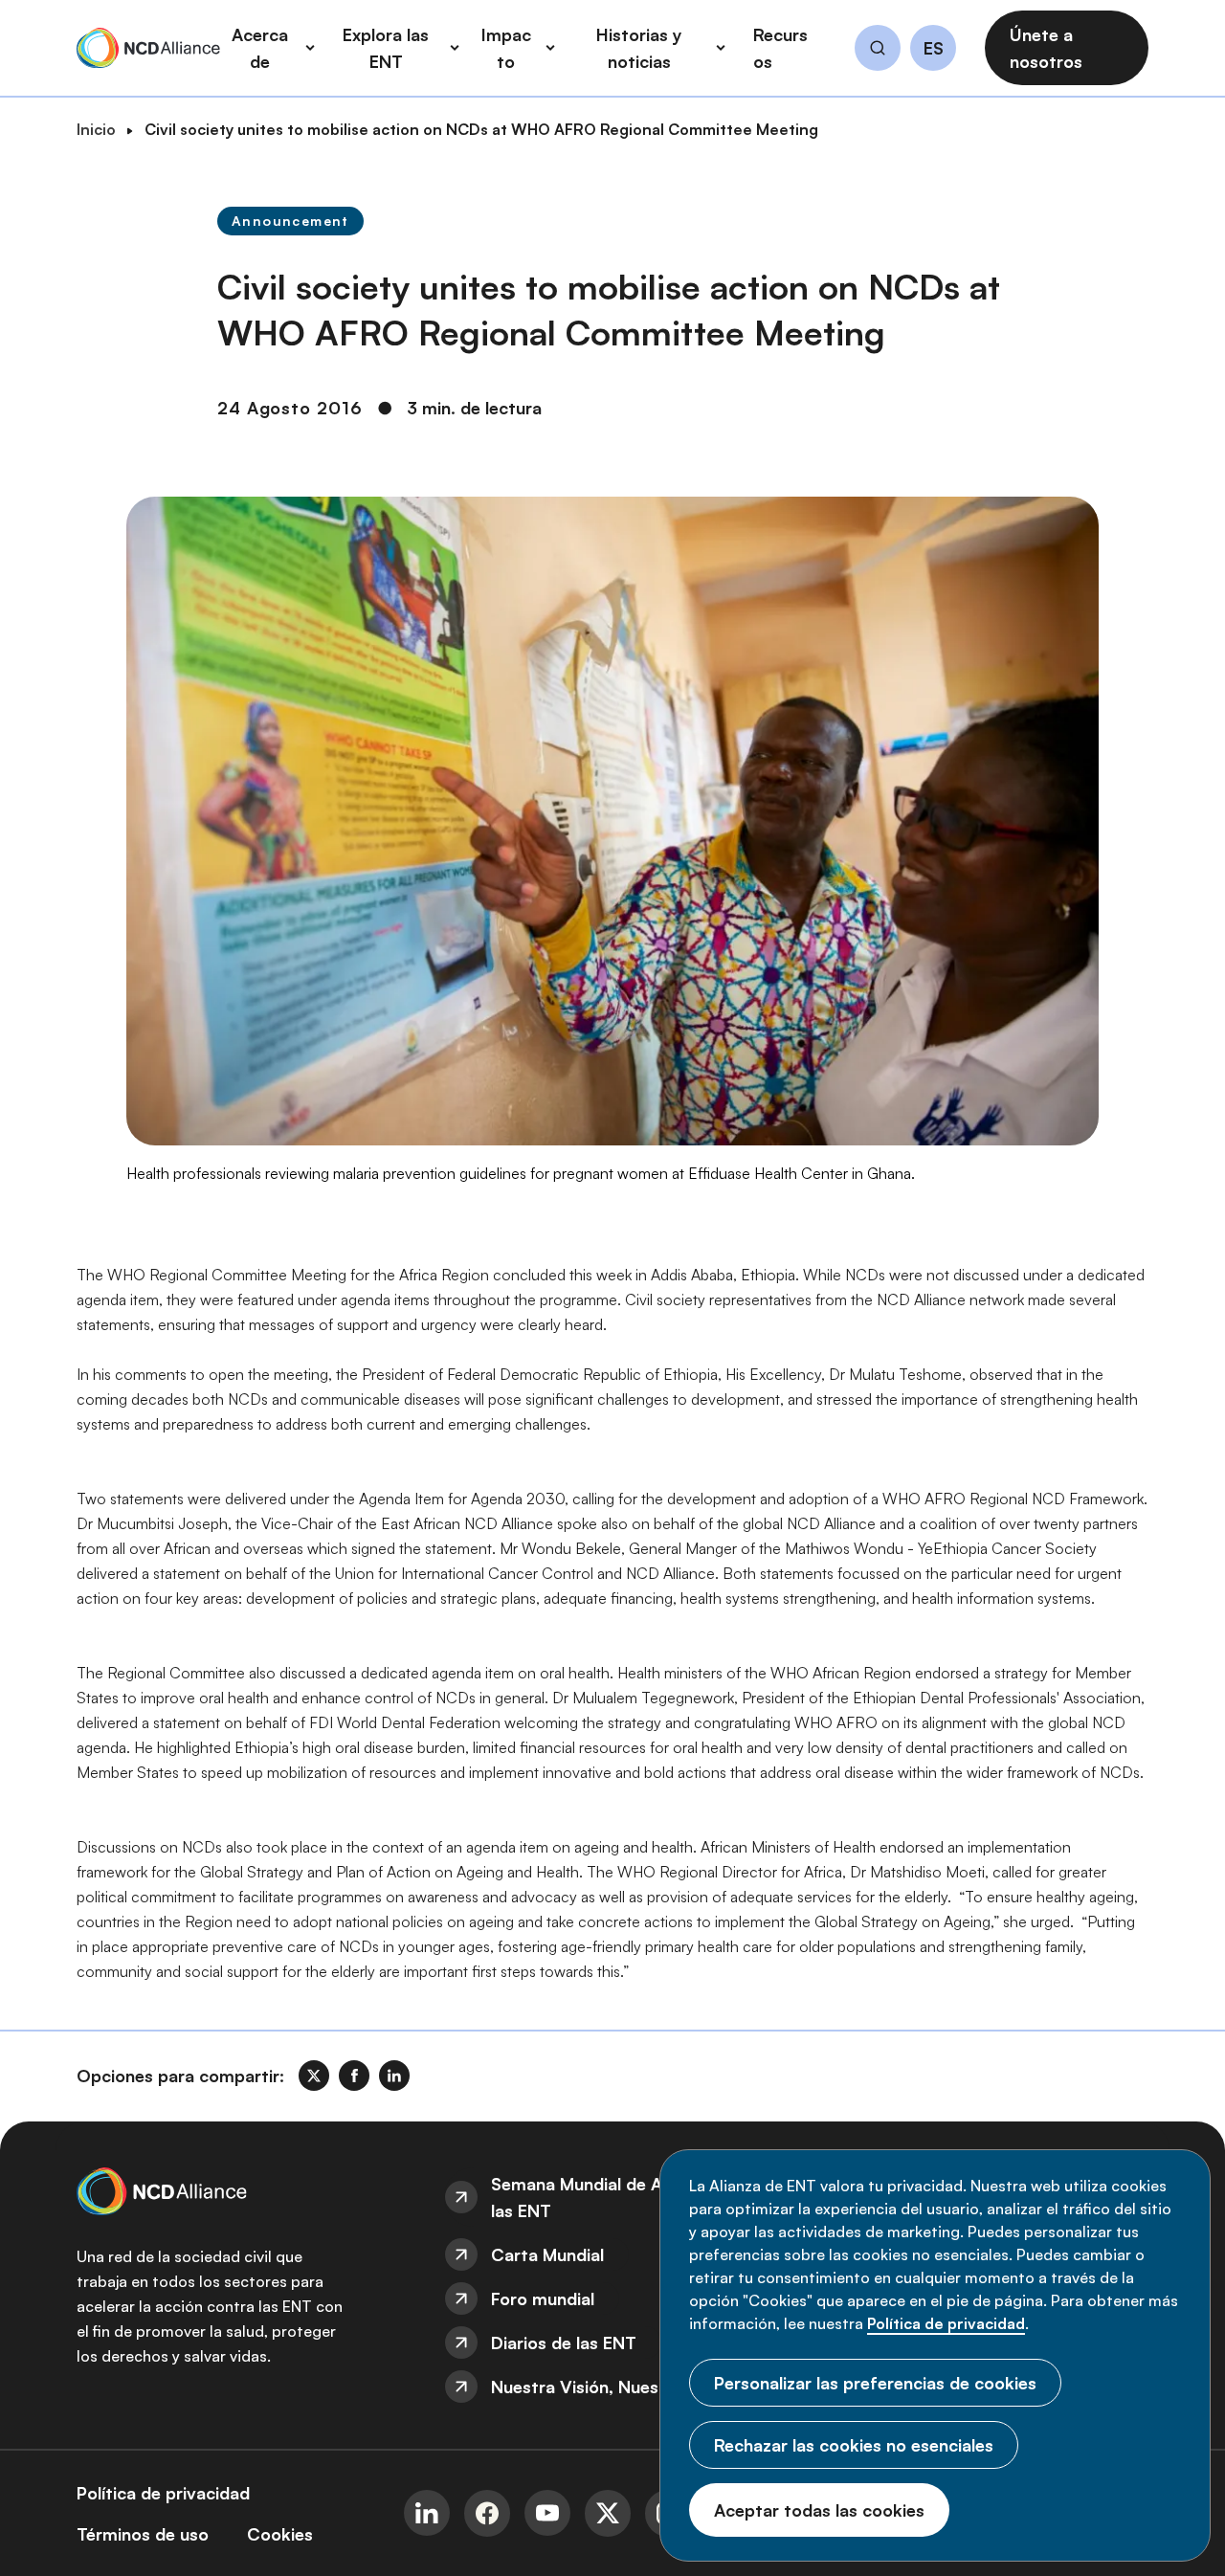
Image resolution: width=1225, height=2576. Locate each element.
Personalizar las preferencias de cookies (875, 2383)
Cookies (280, 2534)
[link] (314, 2076)
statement (458, 1548)
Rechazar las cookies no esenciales (854, 2445)
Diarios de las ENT (564, 2343)
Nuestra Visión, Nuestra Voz (604, 2387)
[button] (878, 51)
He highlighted (182, 1747)
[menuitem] (612, 2197)
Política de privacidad (946, 2323)
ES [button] (934, 49)
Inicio (96, 129)
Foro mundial (543, 2298)
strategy (1021, 1673)
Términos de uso (143, 2534)
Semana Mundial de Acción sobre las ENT (624, 2197)
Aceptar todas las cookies (819, 2510)
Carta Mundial (547, 2254)
